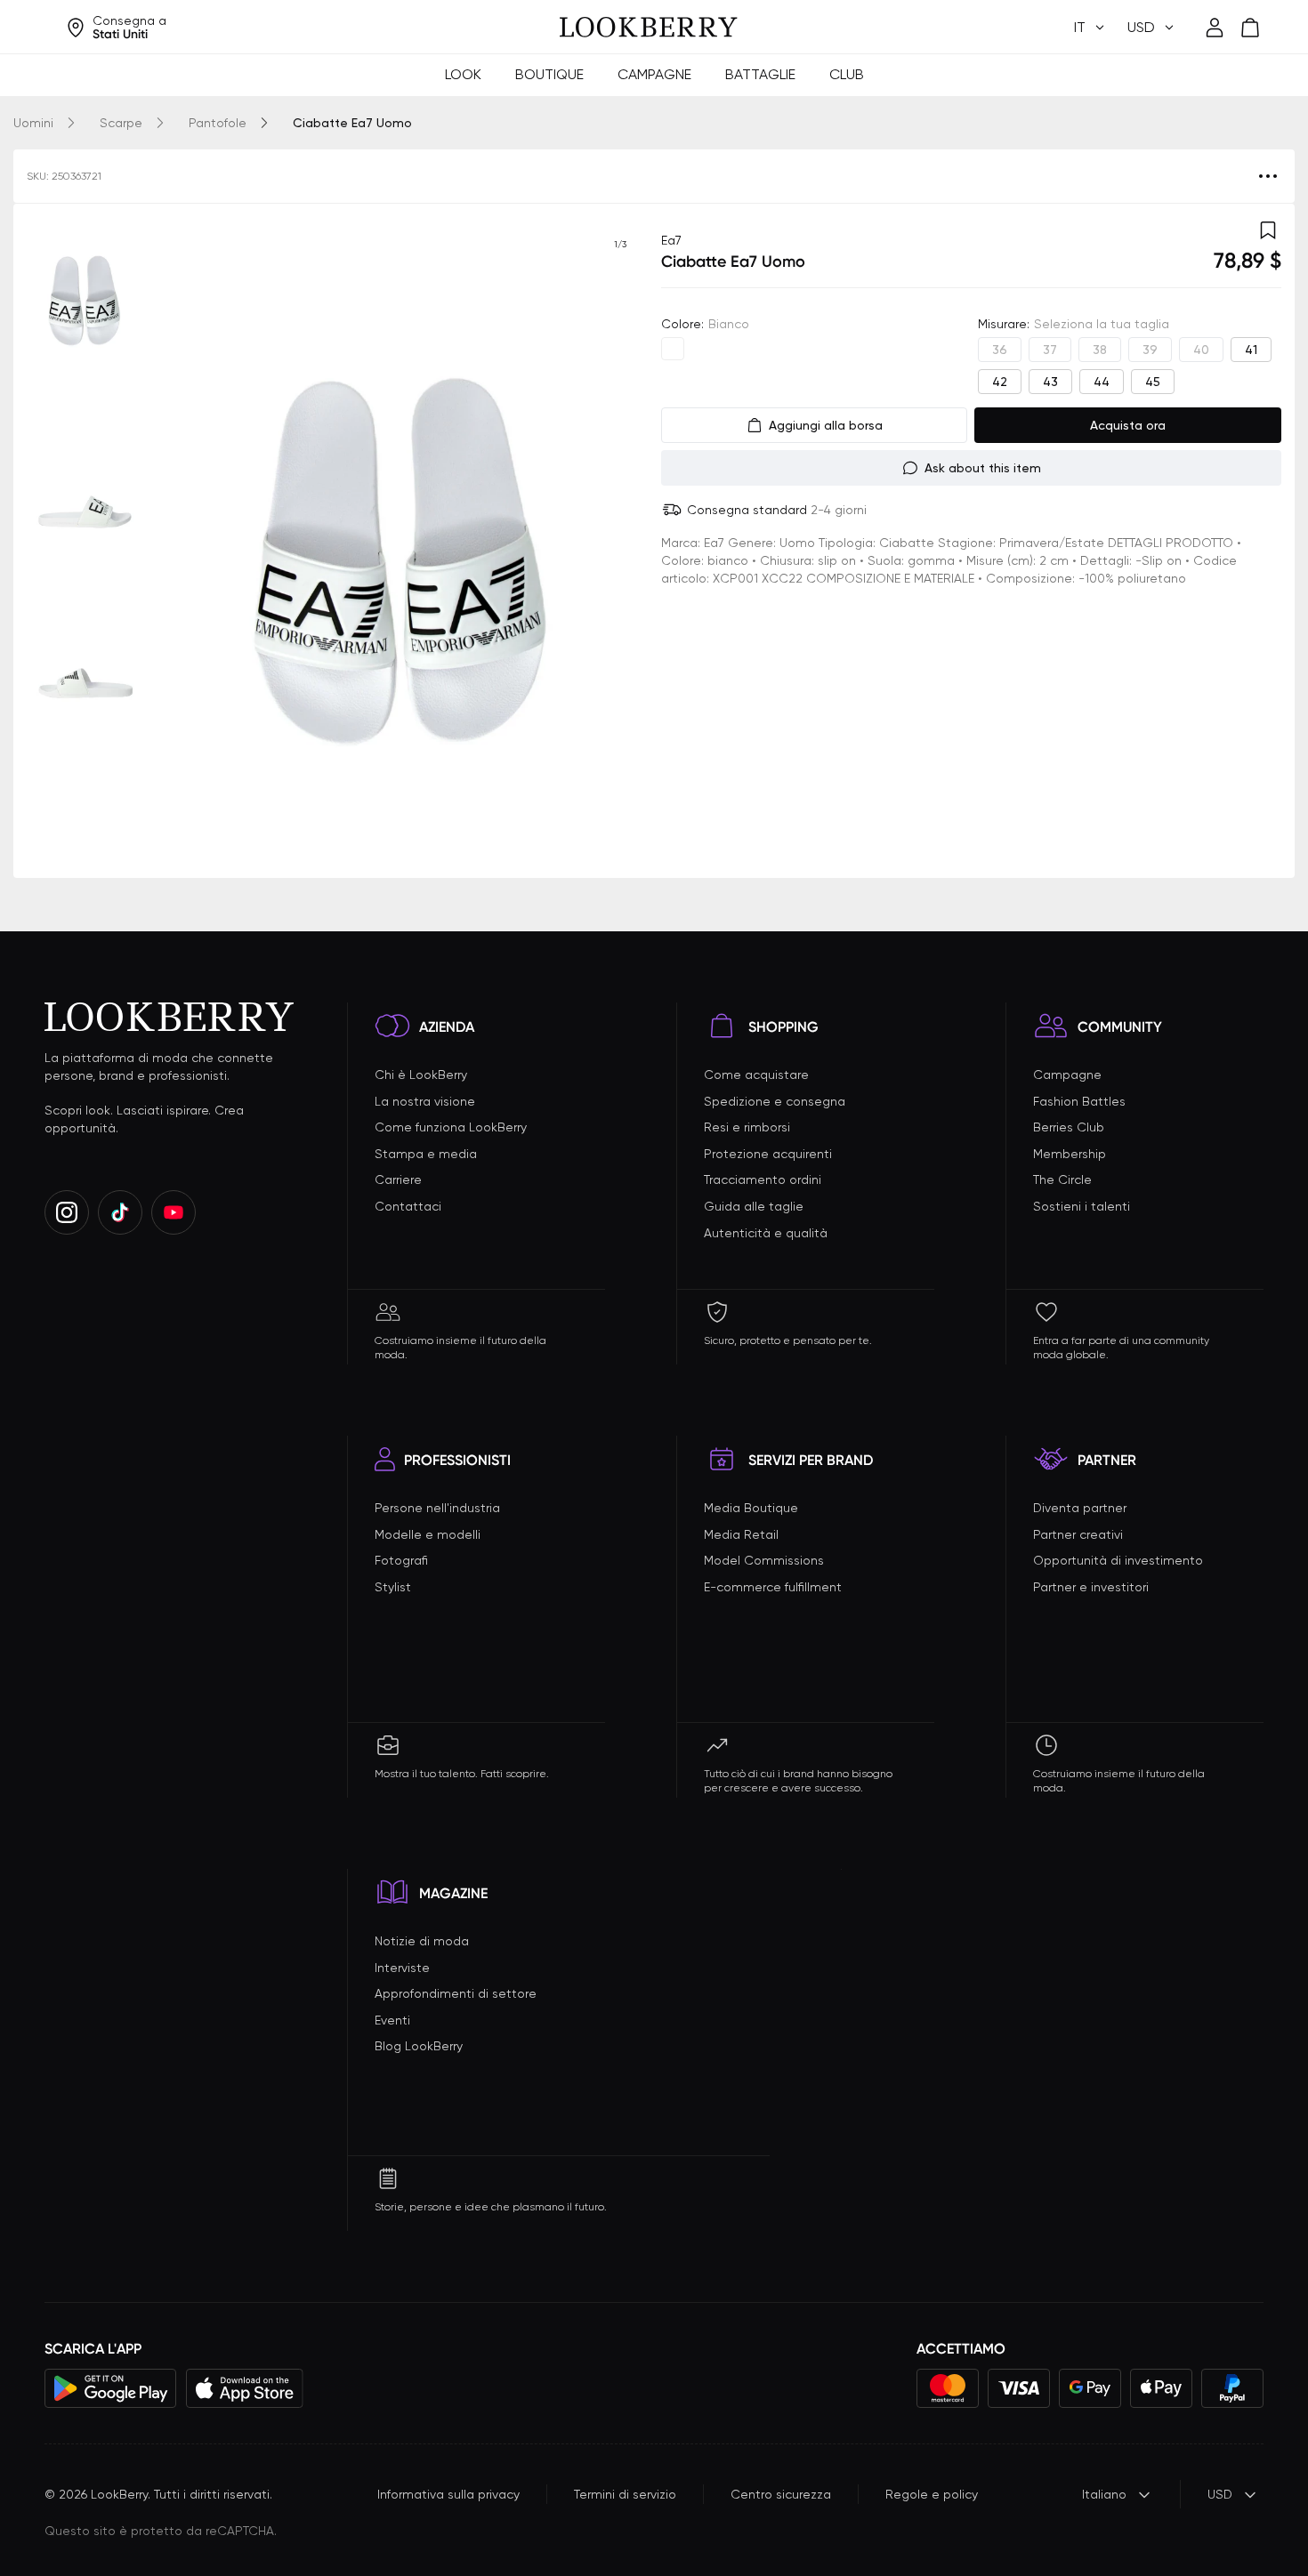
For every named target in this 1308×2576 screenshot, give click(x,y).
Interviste (402, 1968)
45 (1153, 382)
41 (1251, 350)
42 (1000, 382)
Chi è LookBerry (421, 1075)
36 (1000, 350)
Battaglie (760, 74)
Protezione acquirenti (768, 1154)
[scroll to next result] (620, 541)
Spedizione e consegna (775, 1101)
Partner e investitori (1091, 1587)
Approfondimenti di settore (456, 1993)
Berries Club (1069, 1127)
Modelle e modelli (428, 1534)
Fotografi (401, 1560)
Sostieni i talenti (1082, 1206)
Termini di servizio (625, 2494)
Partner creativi (1078, 1534)
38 (1100, 350)
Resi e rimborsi (747, 1127)
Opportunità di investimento (1118, 1560)
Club (847, 74)
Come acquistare (756, 1075)
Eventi (392, 2020)
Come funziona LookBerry (451, 1127)
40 (1201, 350)
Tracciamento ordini (763, 1179)
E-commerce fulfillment (773, 1587)
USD (1220, 2494)
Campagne (654, 74)
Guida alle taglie (754, 1206)
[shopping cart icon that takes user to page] (1250, 28)
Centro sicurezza (781, 2494)
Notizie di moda (422, 1941)
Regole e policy (932, 2494)
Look (463, 74)
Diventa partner (1080, 1508)
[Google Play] (111, 2388)
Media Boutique (751, 1508)
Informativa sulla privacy (448, 2494)
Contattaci (408, 1206)
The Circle (1062, 1179)
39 (1150, 350)
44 (1102, 382)
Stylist (393, 1587)
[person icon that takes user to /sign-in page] (1215, 28)
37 (1050, 350)
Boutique (549, 74)
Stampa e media (426, 1154)
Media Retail (741, 1534)
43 (1050, 382)
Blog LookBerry (419, 2046)
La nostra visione (425, 1101)
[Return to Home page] (649, 28)
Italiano (1104, 2494)
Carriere (398, 1179)
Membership (1070, 1154)
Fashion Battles (1079, 1101)
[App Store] (245, 2388)
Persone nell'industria (437, 1508)
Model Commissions (764, 1560)
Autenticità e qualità (766, 1233)
